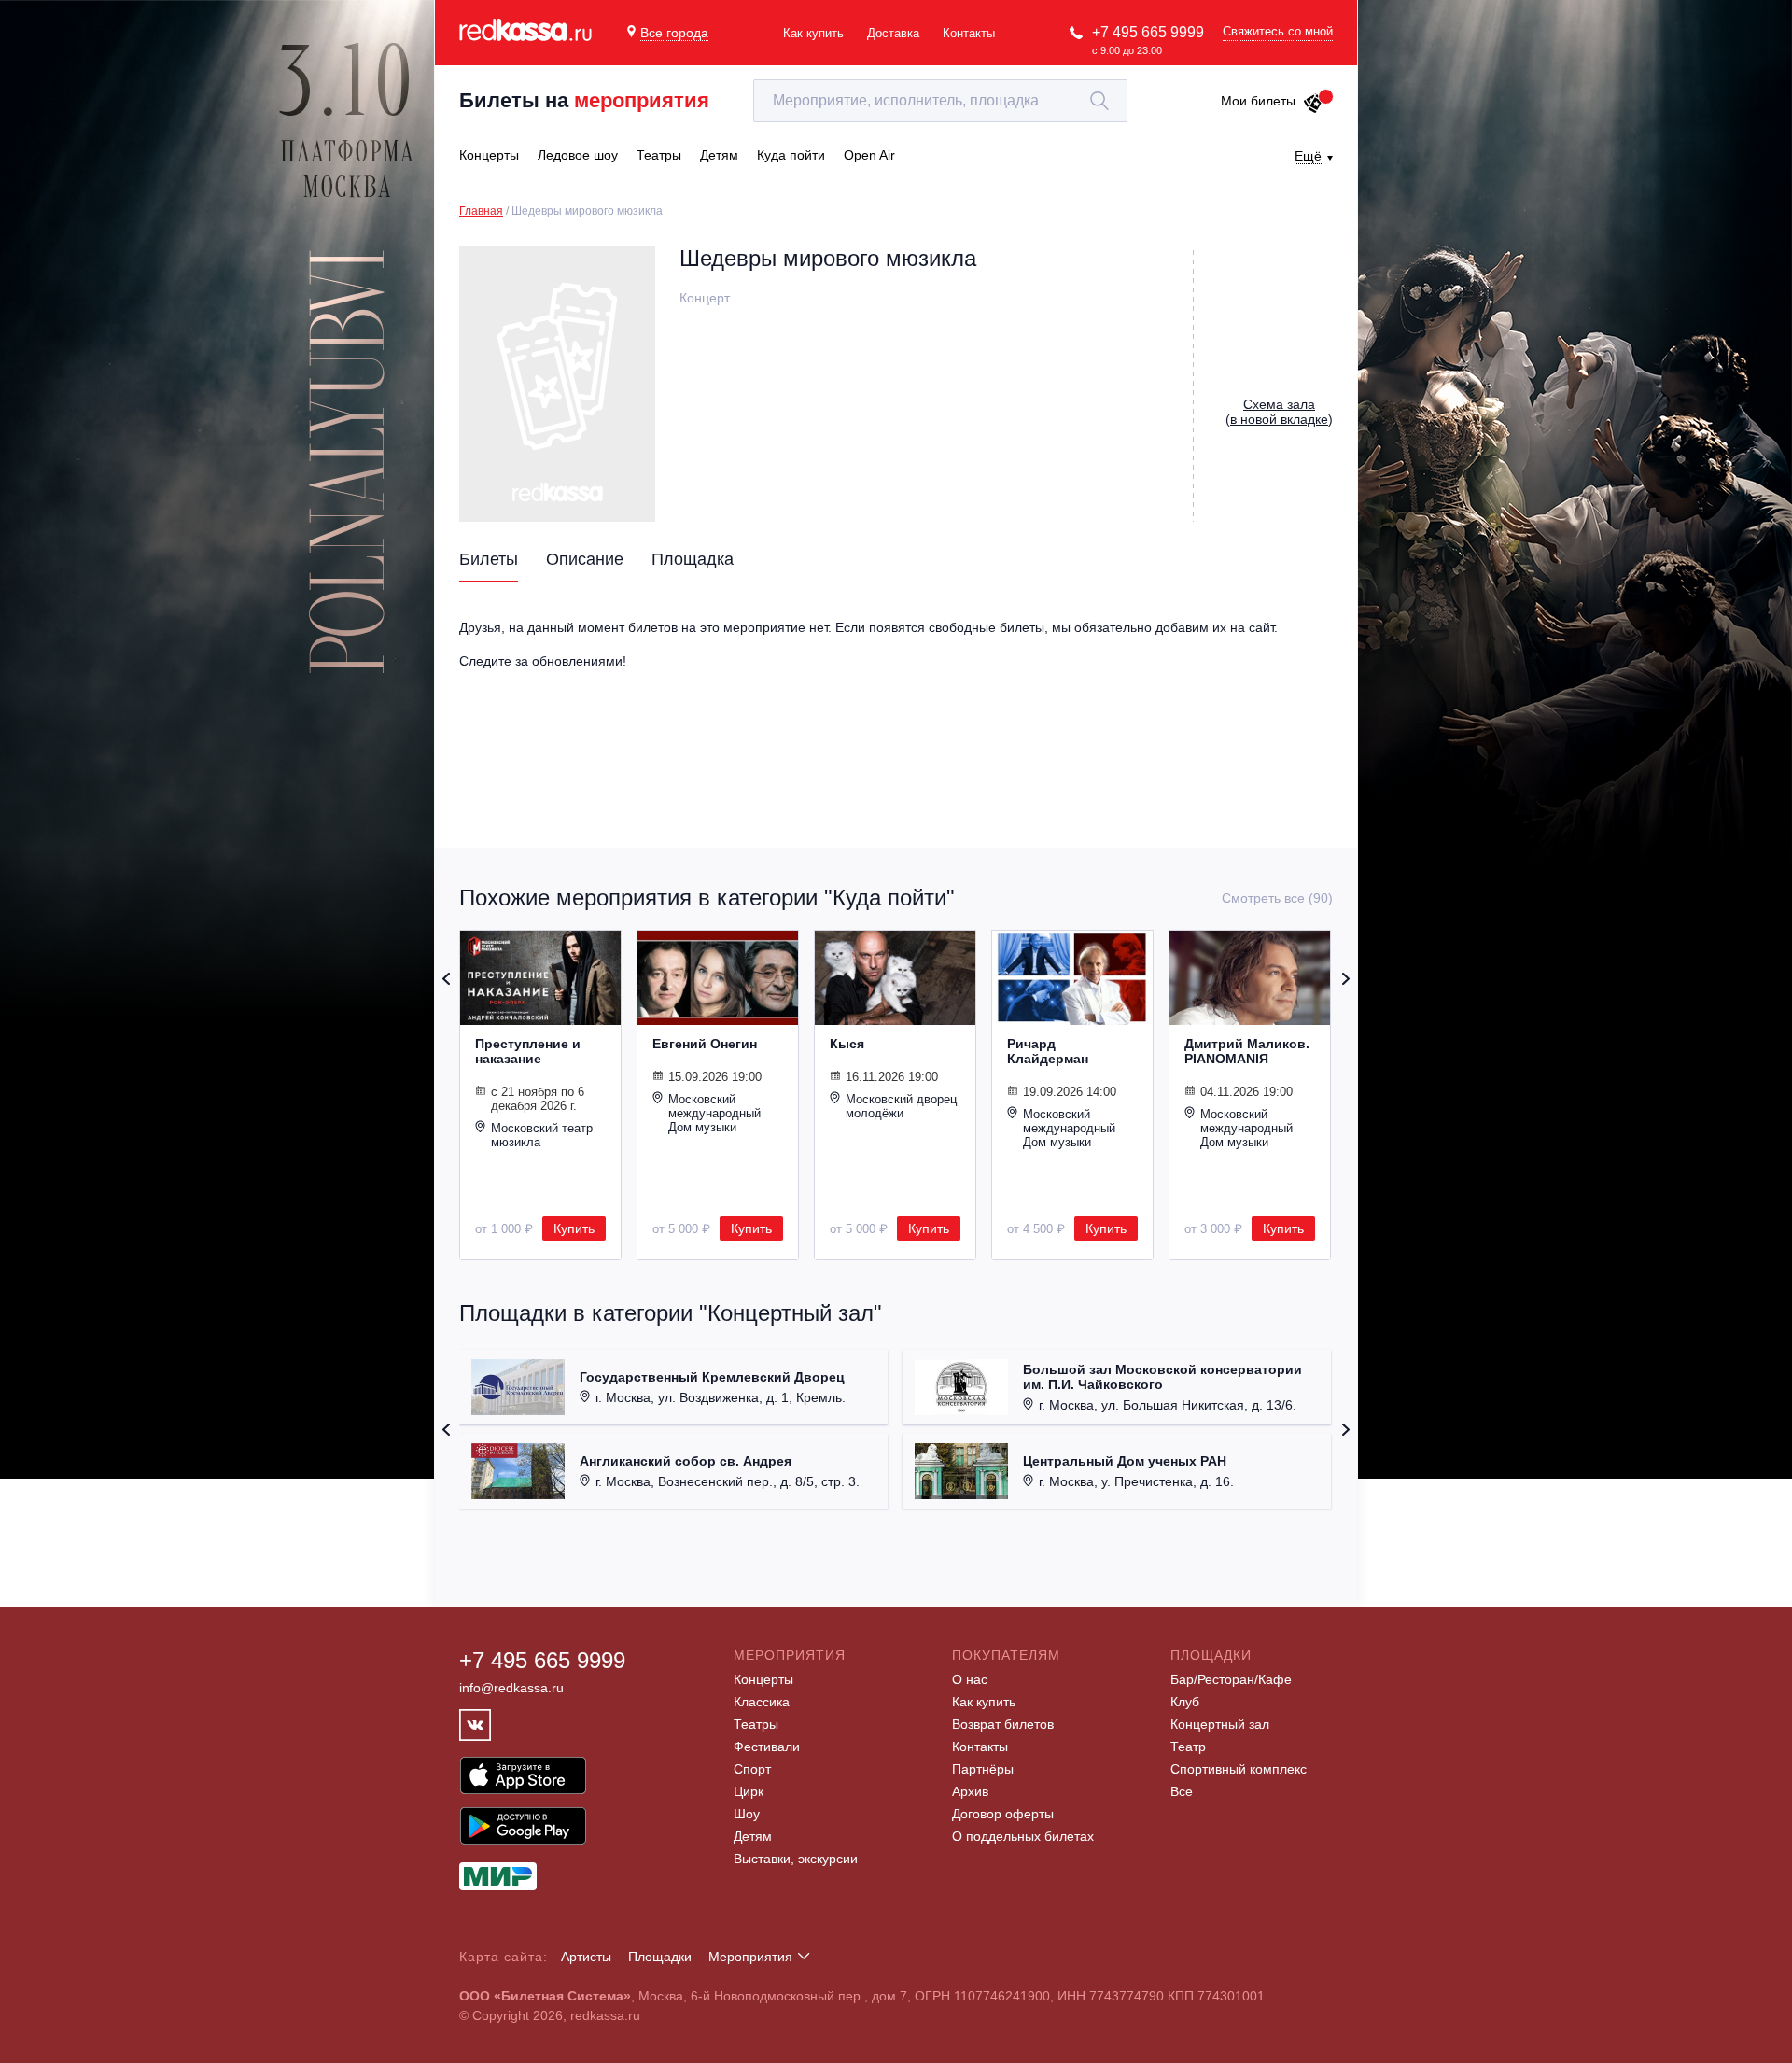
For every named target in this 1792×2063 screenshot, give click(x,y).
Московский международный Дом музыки (714, 1113)
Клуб (1185, 1702)
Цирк (749, 1791)
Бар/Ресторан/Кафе (1231, 1679)
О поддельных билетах (1023, 1836)
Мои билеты (1258, 101)
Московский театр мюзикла (542, 1135)
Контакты (969, 33)
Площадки (660, 1957)
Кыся (847, 1044)
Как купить (813, 33)
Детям (753, 1836)
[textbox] (940, 101)
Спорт (752, 1769)
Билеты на (584, 100)
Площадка (693, 559)
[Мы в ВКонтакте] (475, 1725)
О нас (970, 1679)
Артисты (586, 1957)
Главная (481, 211)
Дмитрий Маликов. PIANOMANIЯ (1247, 1051)
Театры (756, 1724)
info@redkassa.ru (511, 1688)
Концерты (763, 1679)
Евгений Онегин (705, 1044)
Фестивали (767, 1747)
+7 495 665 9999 (1148, 32)
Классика (762, 1702)
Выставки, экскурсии (796, 1859)
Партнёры (983, 1769)
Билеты (489, 559)
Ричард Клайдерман (1048, 1051)
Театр (1188, 1747)
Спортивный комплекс (1239, 1769)
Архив (970, 1791)
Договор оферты (1003, 1814)
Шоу (747, 1814)
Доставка (893, 33)
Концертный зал (1220, 1724)
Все (1182, 1791)
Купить (574, 1228)
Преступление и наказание (528, 1051)
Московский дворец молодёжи (901, 1106)
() (1279, 412)
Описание (585, 559)
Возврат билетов (1003, 1724)
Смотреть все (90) (1277, 898)
